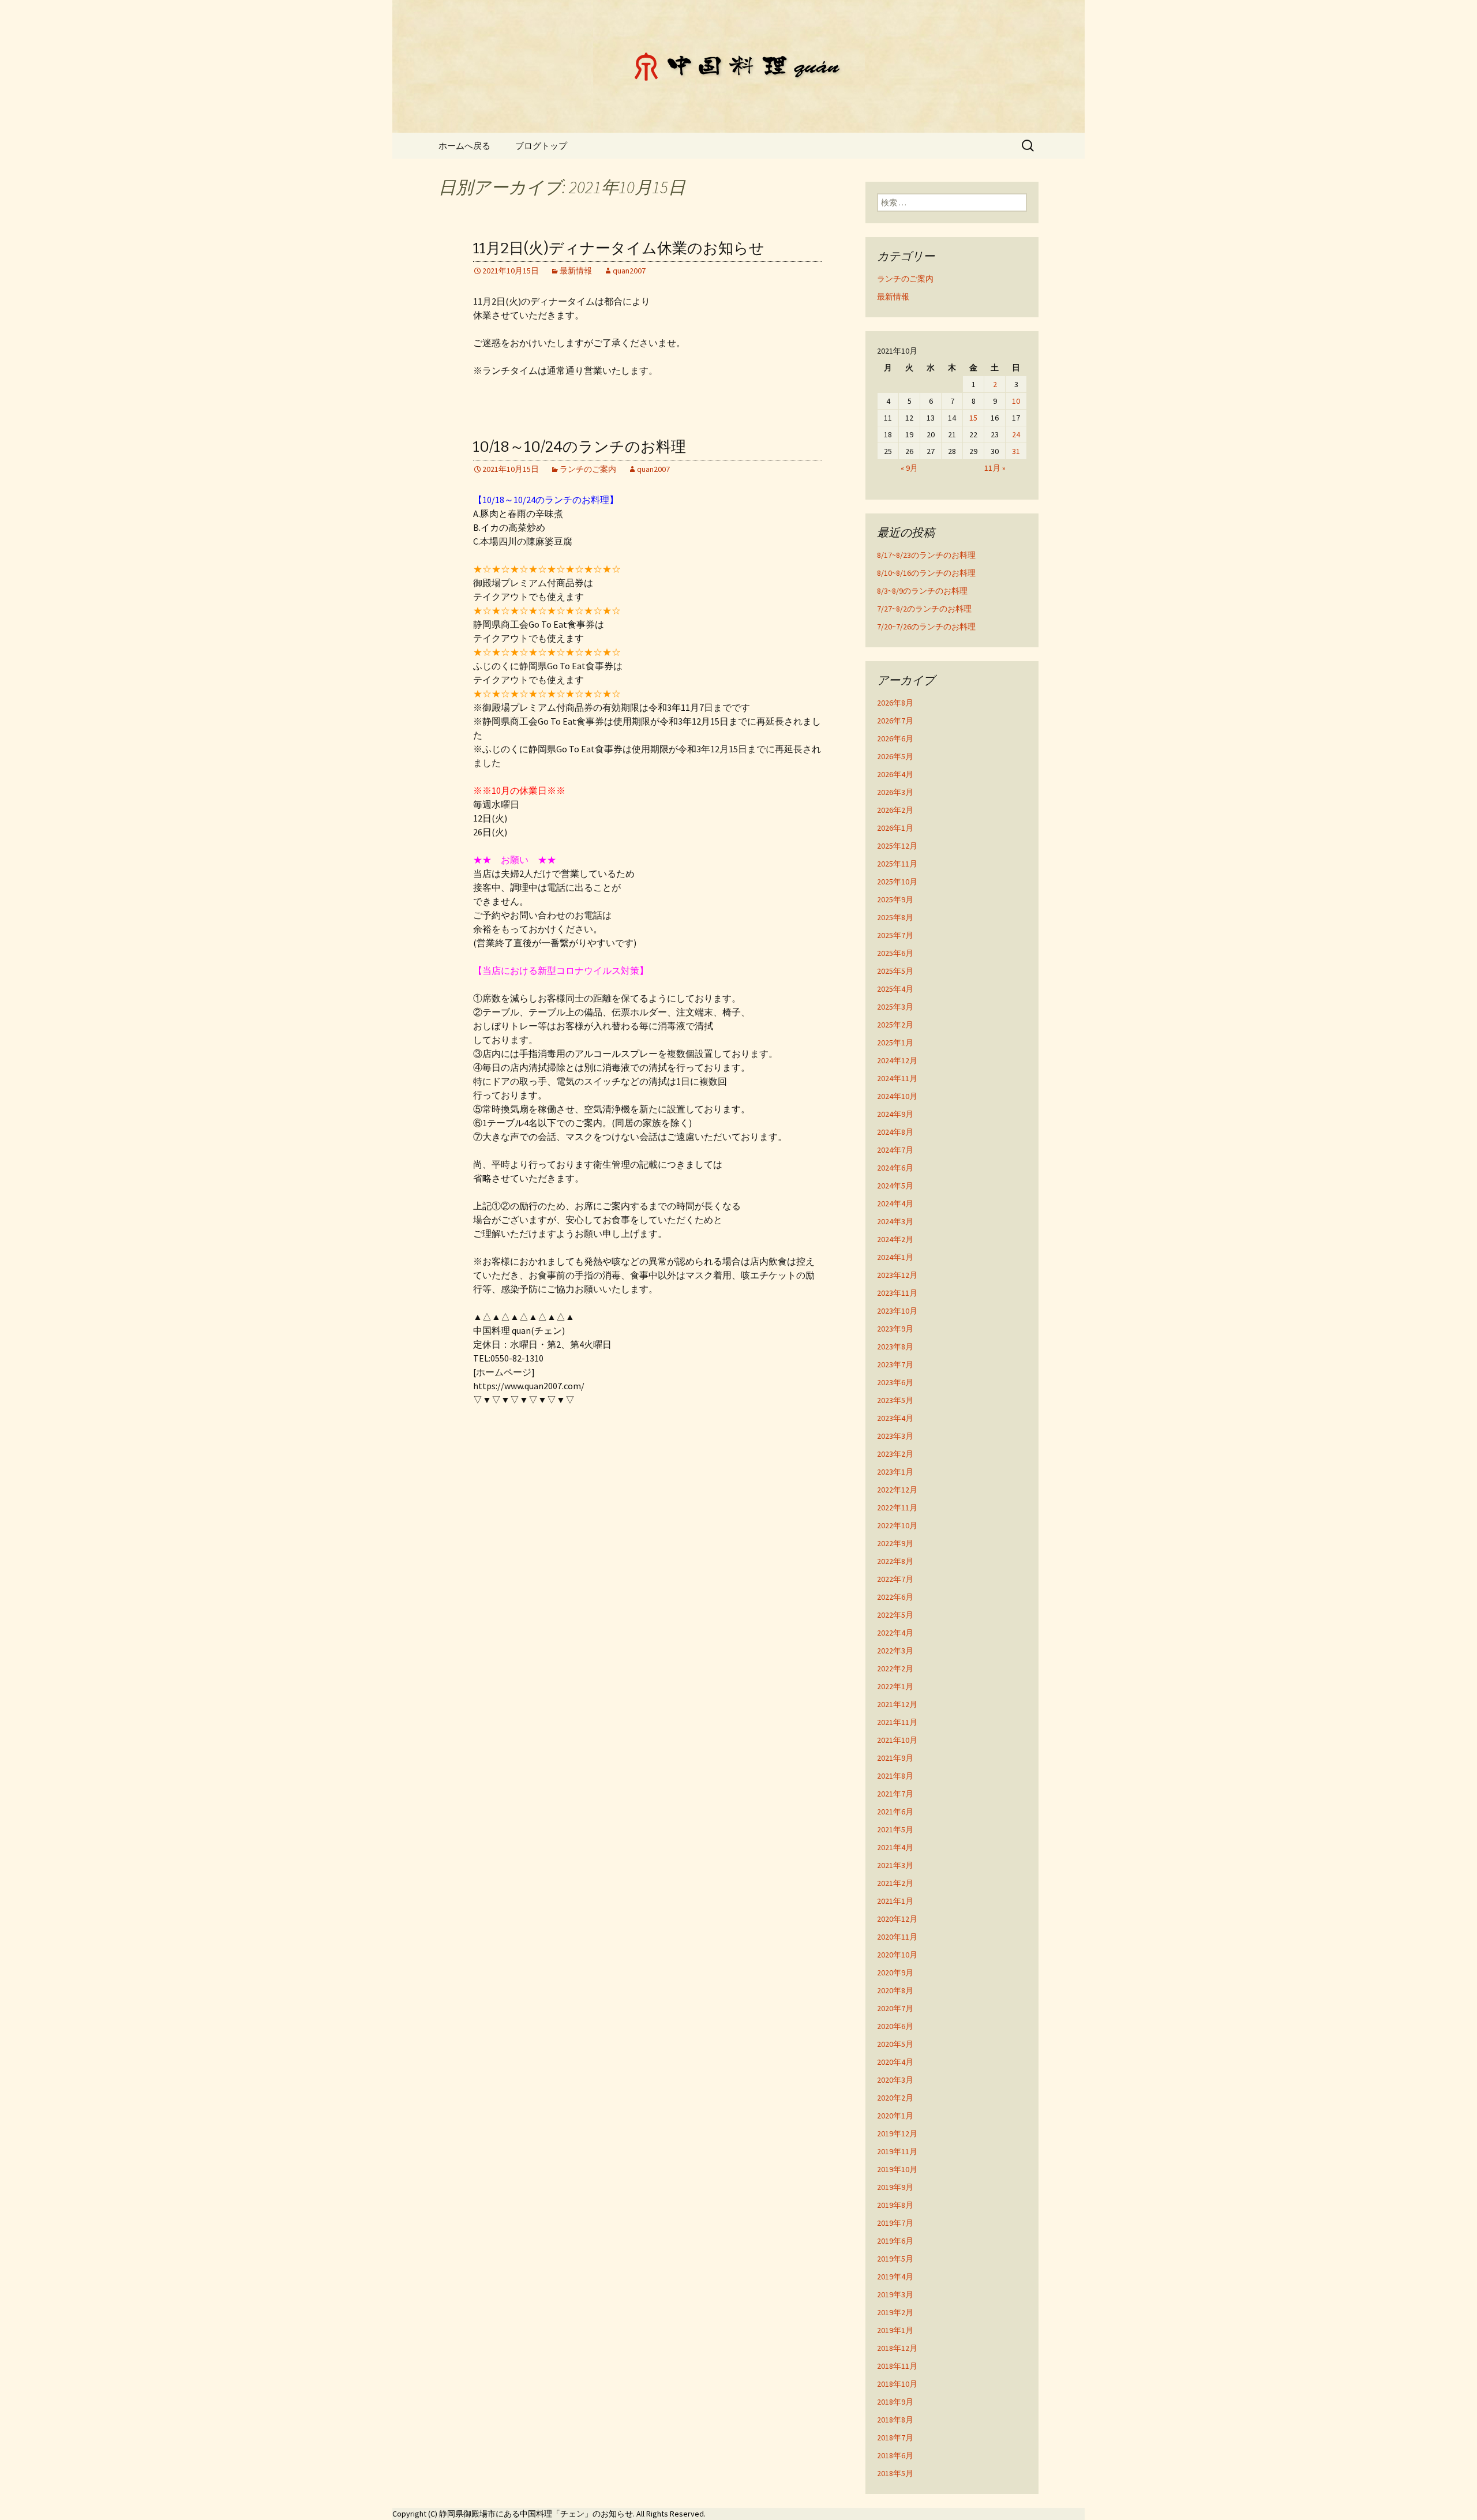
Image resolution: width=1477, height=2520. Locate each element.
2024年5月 (895, 1186)
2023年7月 (895, 1364)
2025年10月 (897, 882)
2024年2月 (895, 1239)
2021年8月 (895, 1776)
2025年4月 (895, 989)
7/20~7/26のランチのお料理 (926, 627)
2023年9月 (895, 1329)
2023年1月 (895, 1472)
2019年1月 (895, 2330)
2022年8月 (895, 1561)
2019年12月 (897, 2133)
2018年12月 (897, 2348)
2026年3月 (895, 792)
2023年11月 (897, 1293)
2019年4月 (895, 2277)
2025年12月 (897, 846)
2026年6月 (895, 738)
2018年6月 (895, 2455)
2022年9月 (895, 1543)
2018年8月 (895, 2420)
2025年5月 (895, 971)
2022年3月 (895, 1651)
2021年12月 (897, 1704)
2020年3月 (895, 2080)
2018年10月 (897, 2384)
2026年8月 (895, 703)
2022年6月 (895, 1597)
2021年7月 (895, 1794)
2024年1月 (895, 1257)
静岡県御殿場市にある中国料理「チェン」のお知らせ (536, 2514)
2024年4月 (895, 1203)
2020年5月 (895, 2044)
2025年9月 (895, 899)
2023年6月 (895, 1382)
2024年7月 (895, 1150)
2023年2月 (895, 1454)
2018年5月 (895, 2473)
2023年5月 (895, 1400)
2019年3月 (895, 2294)
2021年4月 (895, 1847)
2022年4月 (895, 1633)
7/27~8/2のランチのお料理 (924, 609)
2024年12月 (897, 1060)
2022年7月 (895, 1579)
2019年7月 (895, 2223)
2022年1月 (895, 1686)
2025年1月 (895, 1042)
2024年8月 (895, 1132)
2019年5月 (895, 2259)
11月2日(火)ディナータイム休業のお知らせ (619, 248)
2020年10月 (897, 1955)
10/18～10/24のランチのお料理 (580, 447)
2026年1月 (895, 828)
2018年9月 (895, 2402)
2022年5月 (895, 1615)
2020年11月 (897, 1937)
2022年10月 (897, 1525)
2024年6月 (895, 1168)
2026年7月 (895, 721)
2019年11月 (897, 2151)
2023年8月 (895, 1347)
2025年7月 (895, 935)
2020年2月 (895, 2098)
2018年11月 (897, 2366)
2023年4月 (895, 1418)
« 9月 (909, 468)
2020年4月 (895, 2062)
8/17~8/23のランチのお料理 (926, 555)
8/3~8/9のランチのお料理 (922, 591)
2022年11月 (897, 1507)
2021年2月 (895, 1883)
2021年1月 (895, 1901)
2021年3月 (895, 1865)
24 (1016, 434)
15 (973, 418)
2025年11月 (897, 864)
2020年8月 (895, 1990)
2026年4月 (895, 774)
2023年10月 (897, 1311)
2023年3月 (895, 1436)
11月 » (995, 468)
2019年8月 (895, 2205)
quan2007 (629, 271)
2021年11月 (897, 1722)
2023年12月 (897, 1275)
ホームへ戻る (464, 146)
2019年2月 (895, 2312)
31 (1016, 451)
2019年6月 (895, 2241)
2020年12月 (897, 1919)
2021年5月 (895, 1829)
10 (1016, 401)
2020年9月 (895, 1972)
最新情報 (576, 271)
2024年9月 (895, 1114)
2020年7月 (895, 2008)
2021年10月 (897, 1740)
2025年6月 (895, 953)
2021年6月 (895, 1812)
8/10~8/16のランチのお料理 (926, 573)
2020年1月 (895, 2116)
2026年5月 (895, 756)
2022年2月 (895, 1668)
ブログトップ (541, 146)
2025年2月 (895, 1025)
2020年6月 (895, 2026)
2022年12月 (897, 1490)
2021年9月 (895, 1758)
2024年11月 (897, 1078)
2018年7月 (895, 2437)
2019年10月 (897, 2169)
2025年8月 (895, 917)
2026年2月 (895, 810)
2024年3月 (895, 1221)
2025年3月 (895, 1007)
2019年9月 (895, 2187)
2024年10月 (897, 1096)
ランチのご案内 (588, 469)
